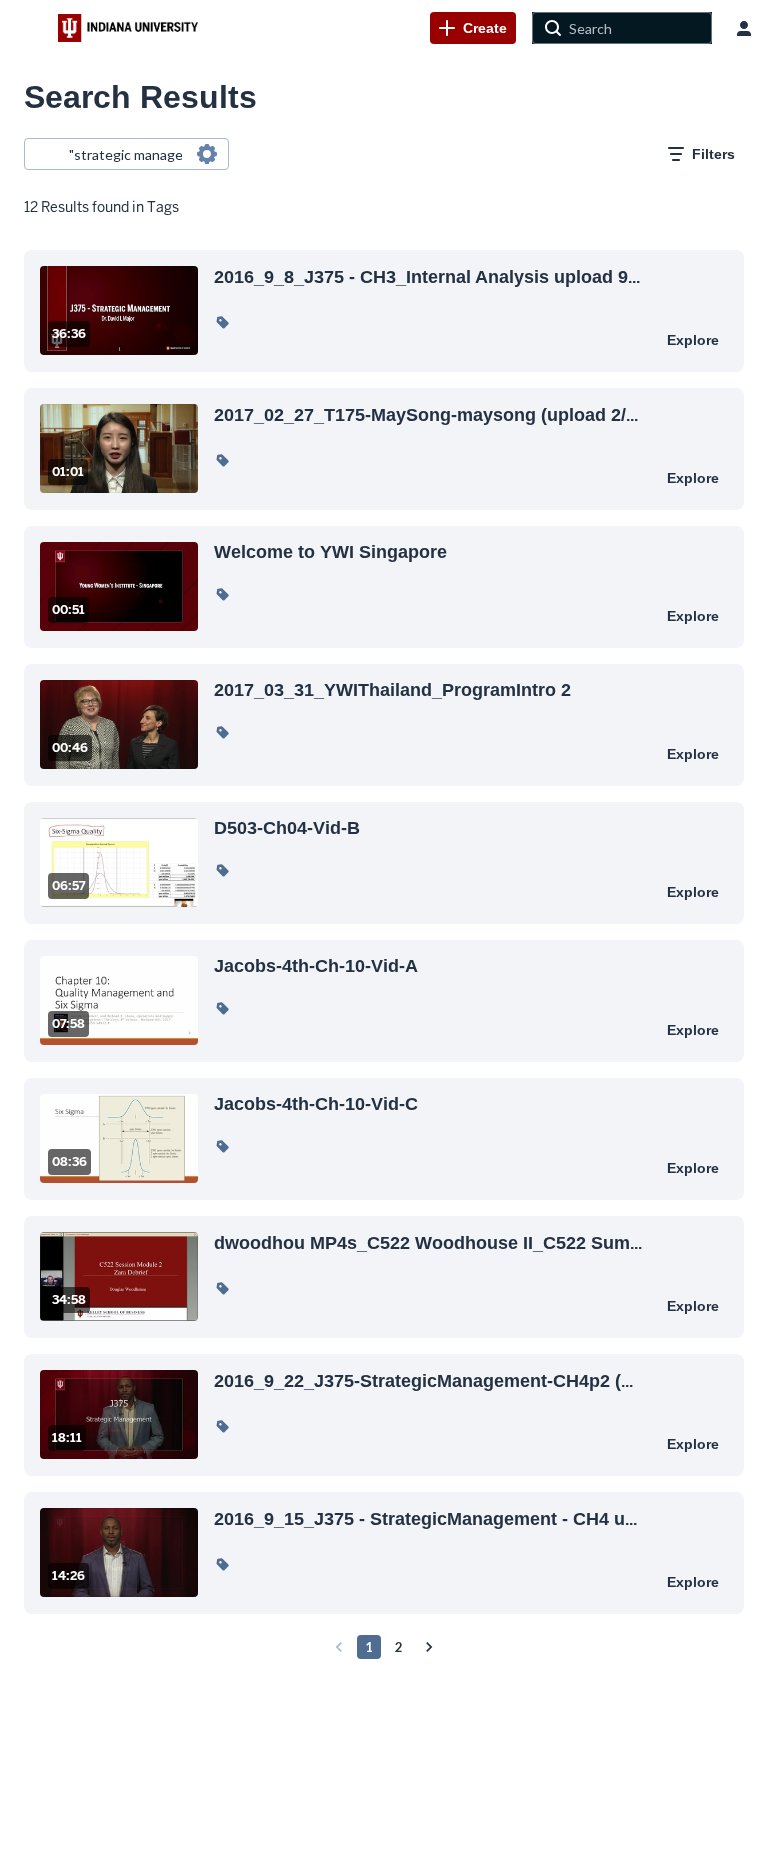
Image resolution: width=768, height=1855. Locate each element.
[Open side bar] (29, 28)
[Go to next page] (429, 1647)
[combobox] (125, 154)
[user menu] (744, 28)
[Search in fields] (207, 154)
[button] (222, 322)
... (427, 276)
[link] (473, 28)
